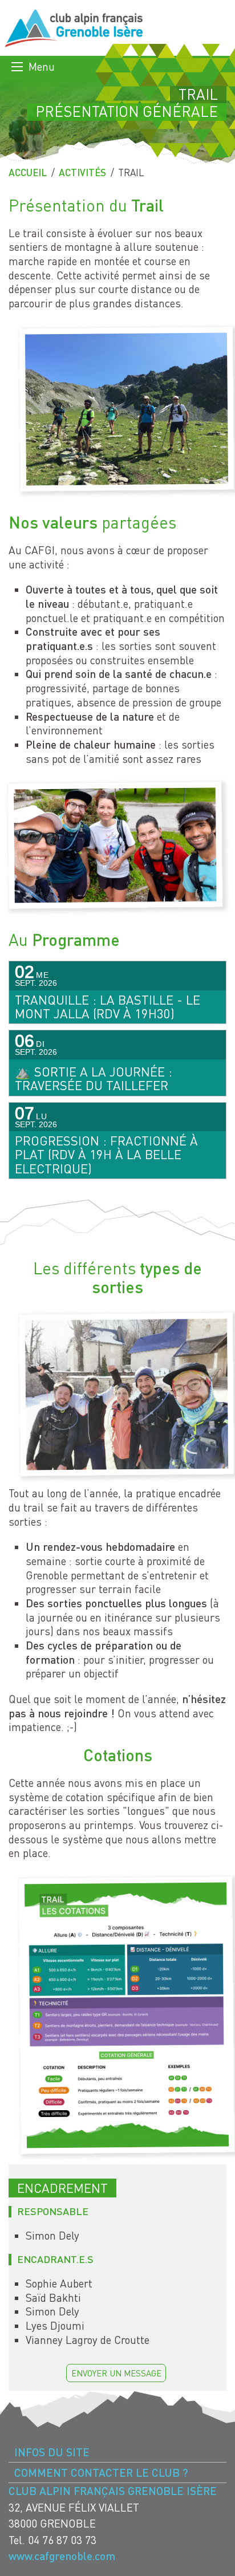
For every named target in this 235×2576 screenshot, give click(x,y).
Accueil (28, 172)
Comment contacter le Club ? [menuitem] (101, 2473)
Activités (82, 172)
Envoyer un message (116, 2373)
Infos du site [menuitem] (52, 2452)
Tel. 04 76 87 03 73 (52, 2540)
